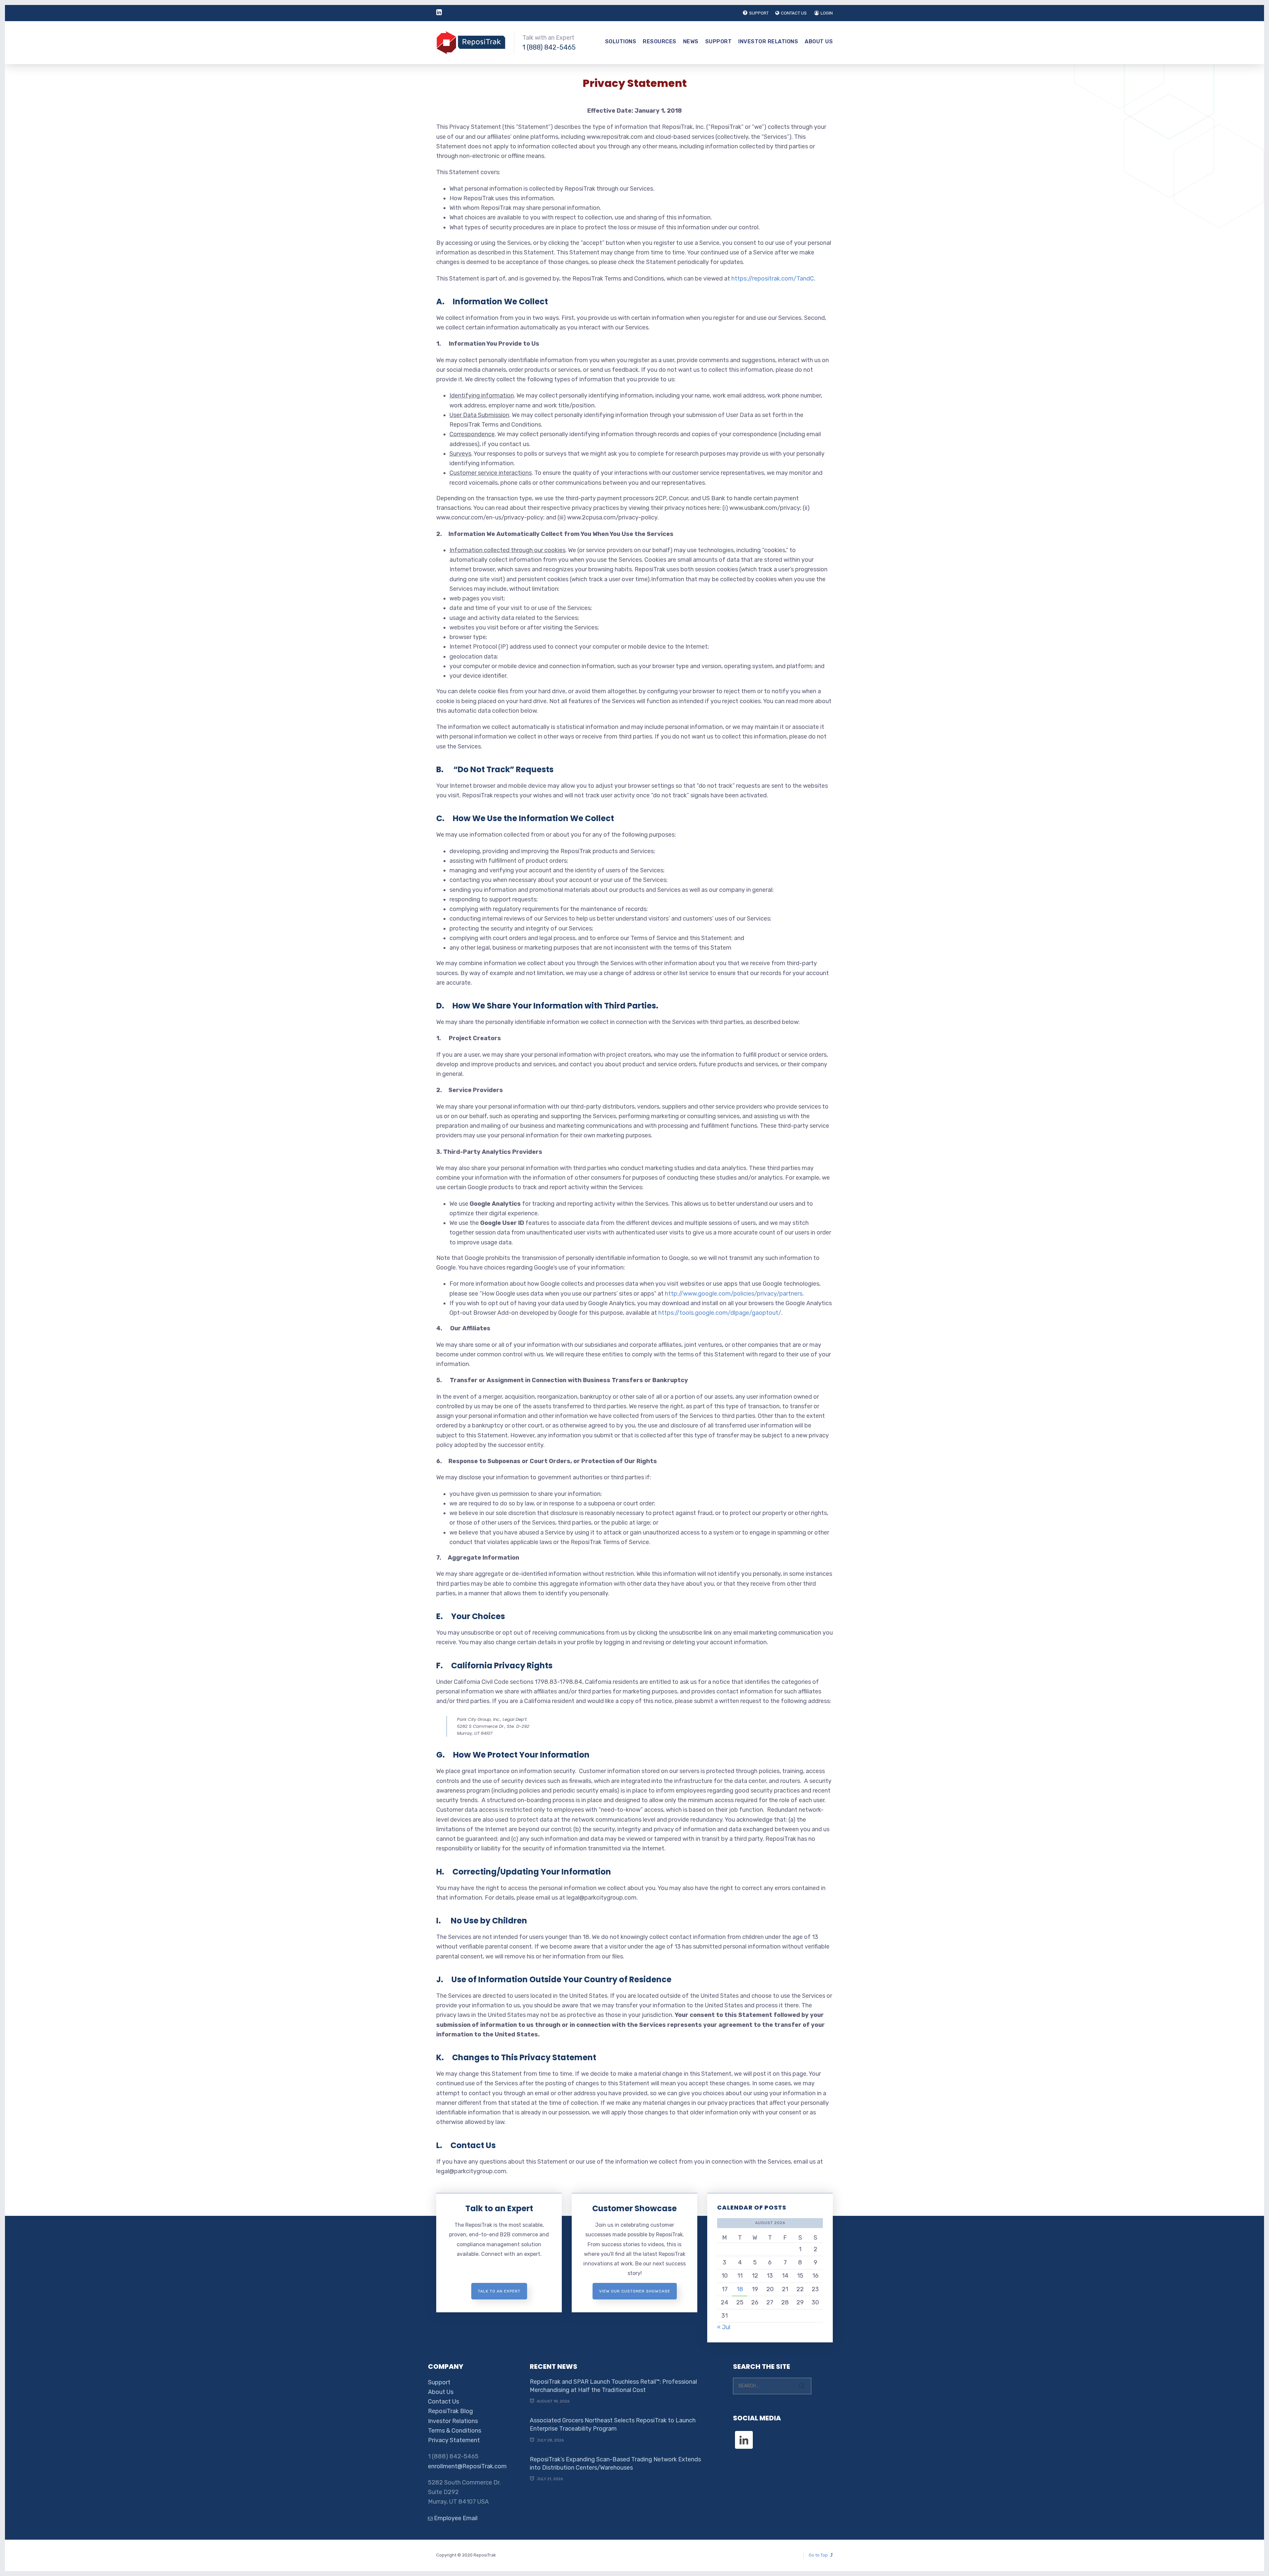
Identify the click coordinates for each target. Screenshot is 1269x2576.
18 (740, 2289)
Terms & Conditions (455, 2431)
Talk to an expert (499, 2291)
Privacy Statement (454, 2440)
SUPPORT (759, 13)
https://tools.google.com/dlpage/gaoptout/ (720, 1313)
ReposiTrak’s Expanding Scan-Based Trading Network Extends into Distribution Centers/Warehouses (615, 2463)
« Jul (724, 2327)
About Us (819, 41)
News (691, 41)
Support (719, 41)
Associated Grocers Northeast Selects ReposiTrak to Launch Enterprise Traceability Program (613, 2424)
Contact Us (443, 2402)
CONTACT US (794, 13)
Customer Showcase (634, 2208)
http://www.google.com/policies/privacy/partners (734, 1294)
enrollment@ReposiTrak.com (467, 2466)
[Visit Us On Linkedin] (744, 2434)
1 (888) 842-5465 (549, 47)
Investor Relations (768, 41)
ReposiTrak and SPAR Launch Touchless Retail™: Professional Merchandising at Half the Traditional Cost (613, 2386)
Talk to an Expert (499, 2208)
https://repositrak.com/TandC (773, 279)
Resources (660, 41)
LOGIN (827, 13)
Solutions (621, 41)
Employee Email (455, 2518)
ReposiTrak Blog (450, 2411)
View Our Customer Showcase (635, 2291)
